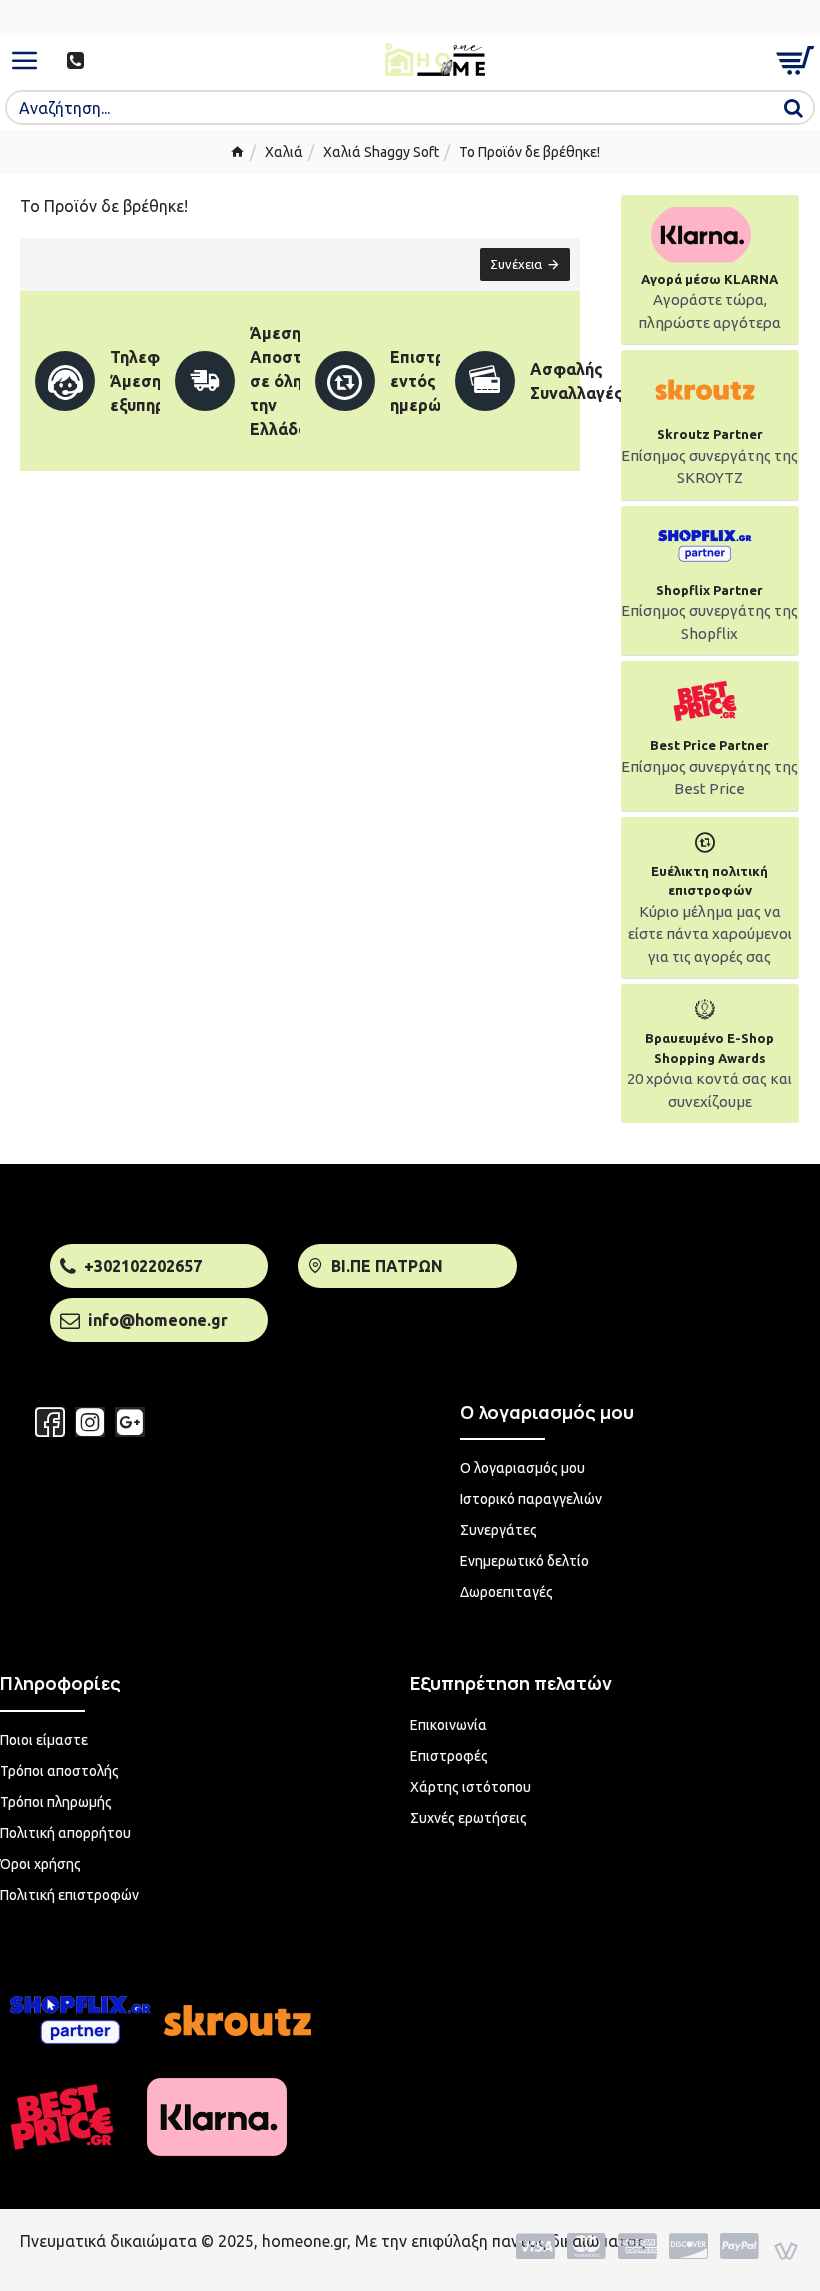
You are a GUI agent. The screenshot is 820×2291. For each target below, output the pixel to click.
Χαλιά (284, 152)
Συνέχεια (516, 264)
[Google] (130, 1422)
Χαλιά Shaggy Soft (381, 152)
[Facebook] (50, 1422)
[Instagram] (90, 1422)
